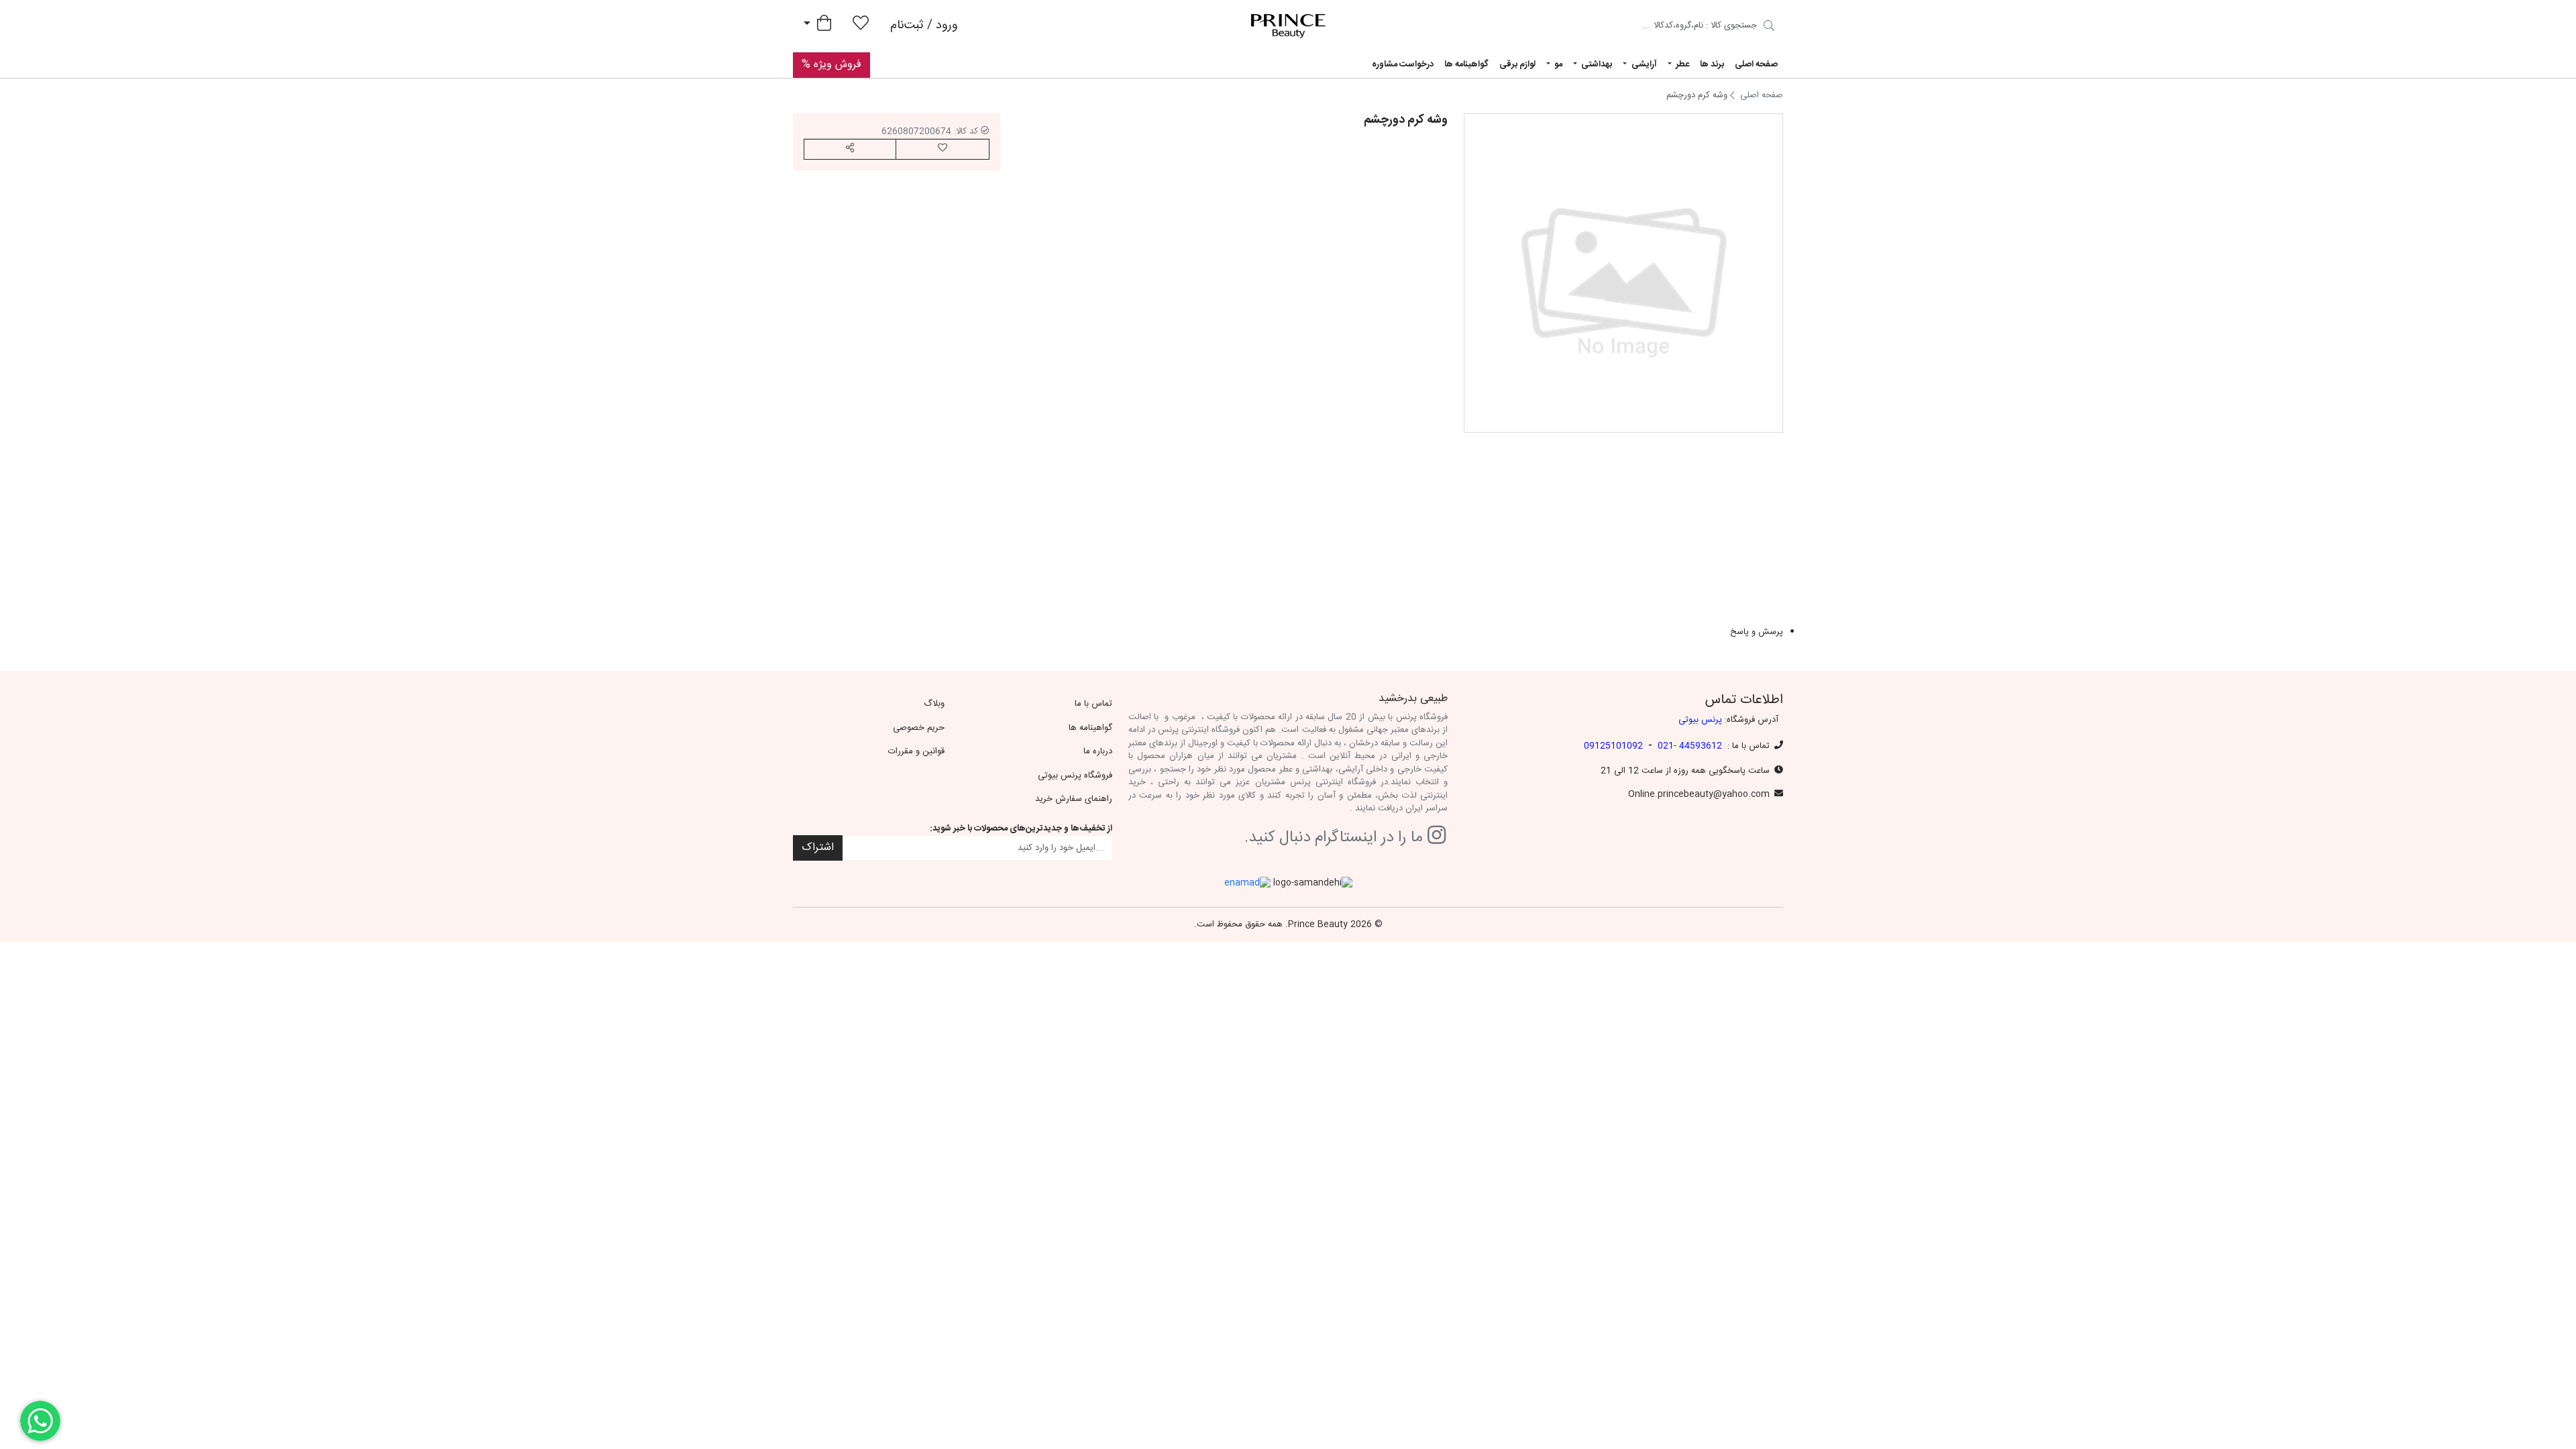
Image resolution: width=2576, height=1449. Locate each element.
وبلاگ (934, 704)
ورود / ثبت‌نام (924, 25)
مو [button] (1557, 64)
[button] (850, 149)
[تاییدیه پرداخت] (1769, 28)
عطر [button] (1681, 64)
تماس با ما (1093, 704)
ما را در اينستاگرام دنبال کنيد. (1336, 838)
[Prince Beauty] (1288, 26)
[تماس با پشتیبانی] (40, 1421)
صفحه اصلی (1756, 64)
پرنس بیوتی (1700, 720)
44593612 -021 (1690, 746)
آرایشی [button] (1643, 64)
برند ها (1712, 64)
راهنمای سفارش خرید (1074, 799)
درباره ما (1098, 751)
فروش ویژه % (831, 65)
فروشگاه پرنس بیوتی (1075, 775)
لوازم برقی (1517, 64)
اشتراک (818, 848)
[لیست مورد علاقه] (861, 26)
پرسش (1430, 499)
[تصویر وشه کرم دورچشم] (1623, 273)
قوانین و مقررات (916, 751)
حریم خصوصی (919, 728)
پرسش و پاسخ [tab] (1757, 633)
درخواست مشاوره (1403, 64)
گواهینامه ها (1466, 64)
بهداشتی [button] (1596, 64)
